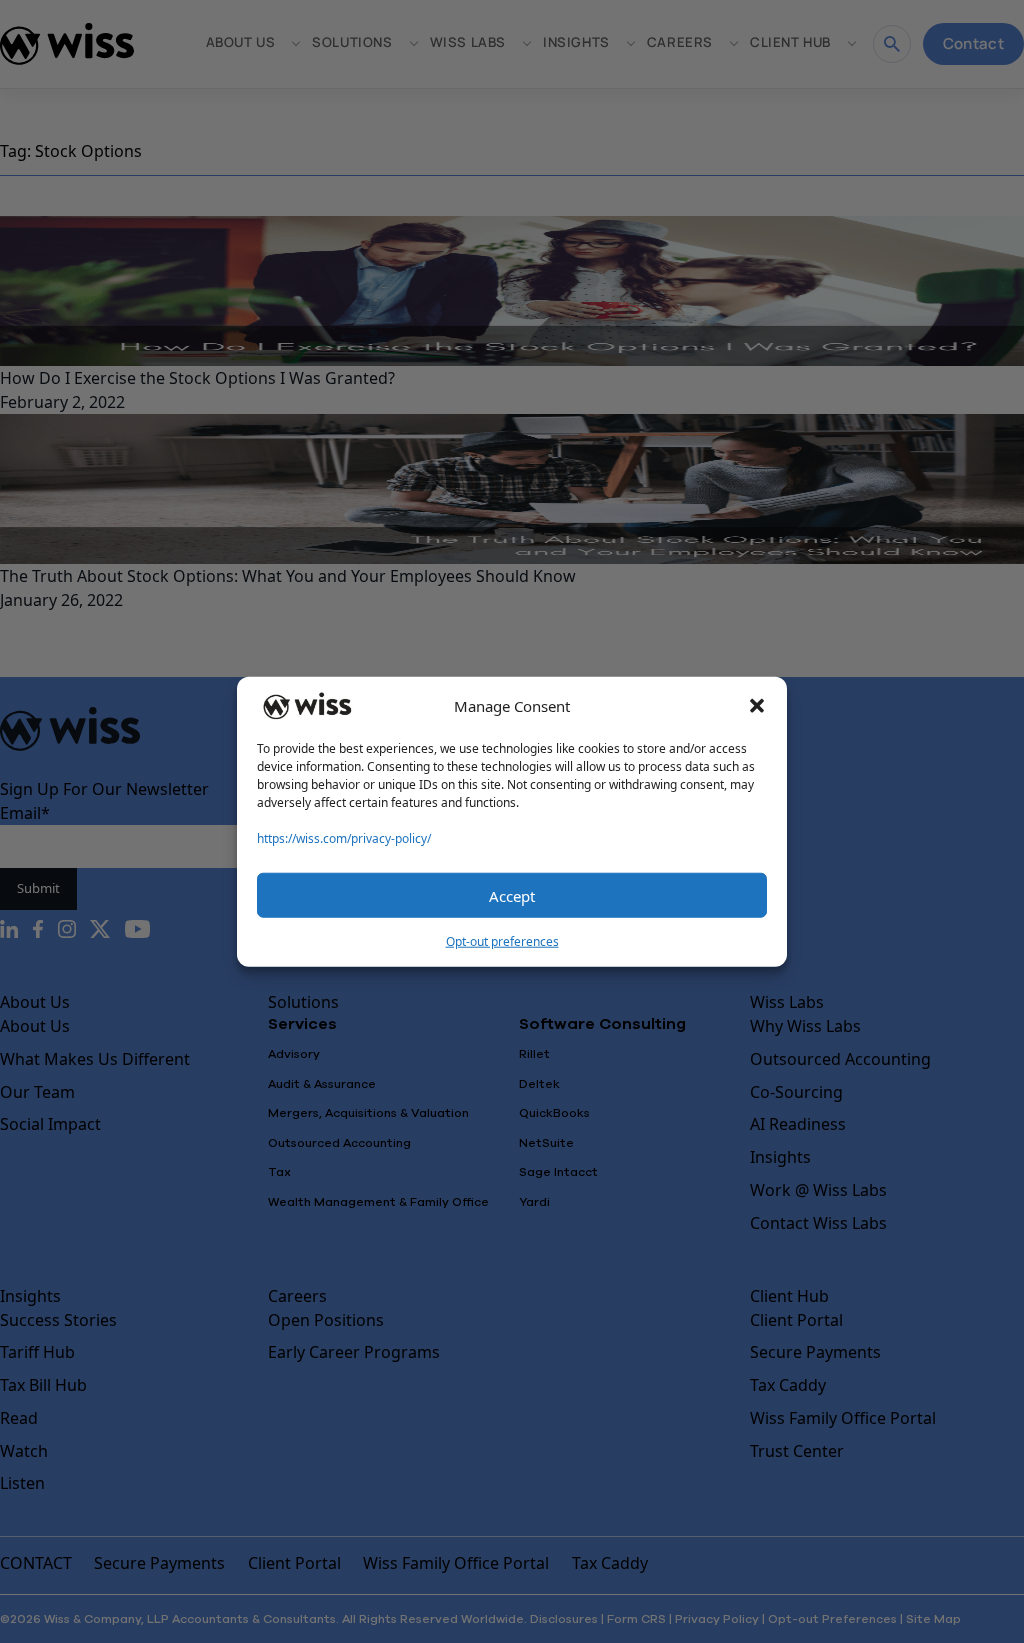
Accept (512, 895)
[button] (757, 706)
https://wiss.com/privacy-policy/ (344, 838)
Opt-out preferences (502, 941)
